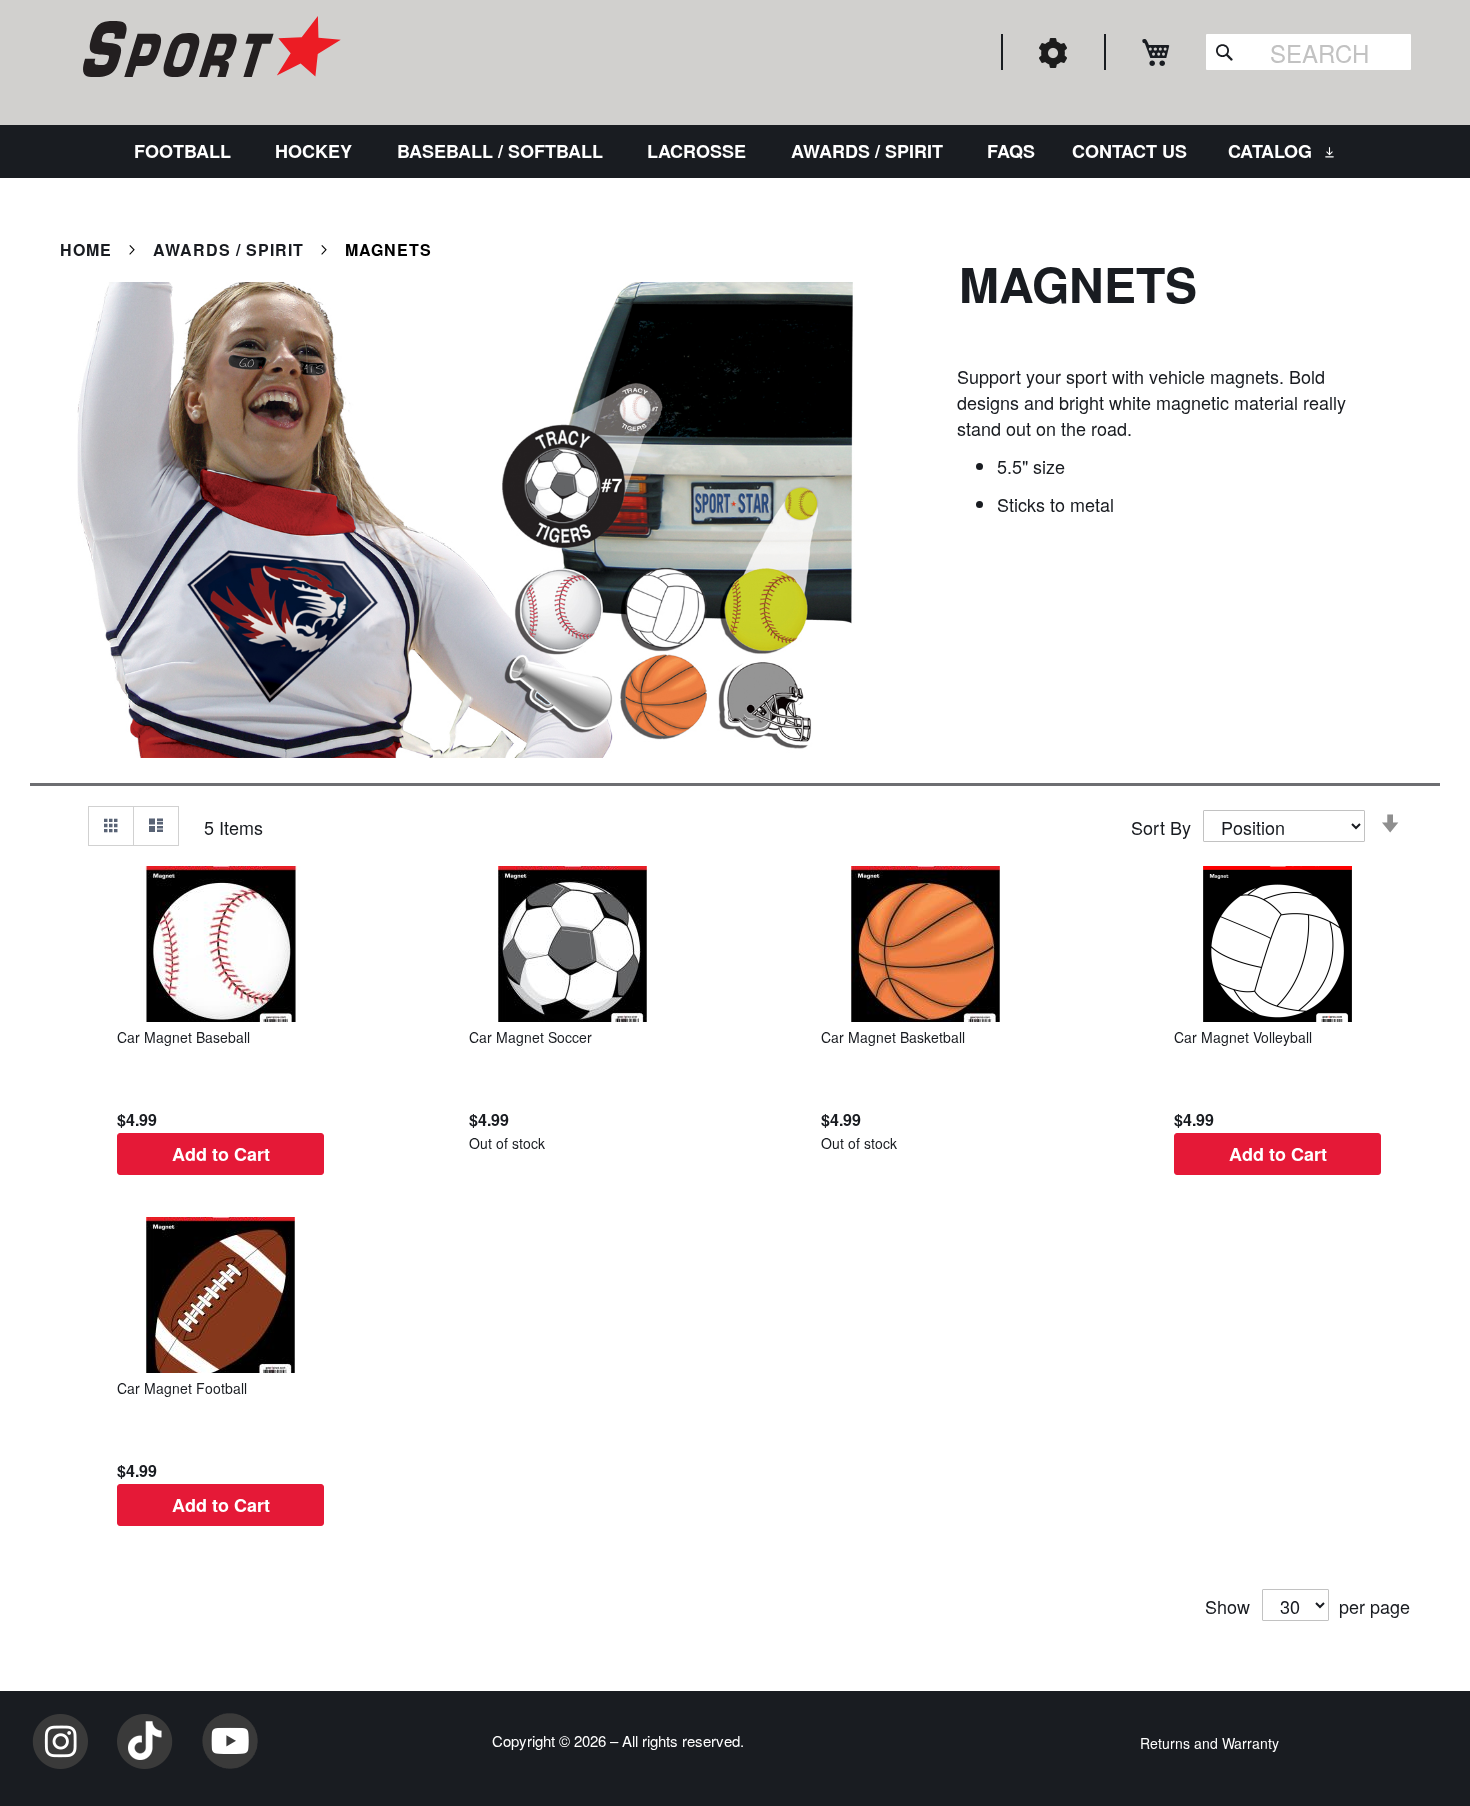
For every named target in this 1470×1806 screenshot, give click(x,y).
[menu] (735, 151)
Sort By (1161, 827)
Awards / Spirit (231, 249)
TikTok (145, 1741)
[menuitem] (186, 151)
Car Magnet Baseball (183, 1037)
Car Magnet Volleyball (1243, 1037)
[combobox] (1308, 52)
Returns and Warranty (1209, 1743)
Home (88, 249)
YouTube (230, 1741)
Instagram (60, 1741)
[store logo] (209, 50)
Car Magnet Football (182, 1388)
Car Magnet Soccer (530, 1037)
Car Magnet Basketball (893, 1037)
